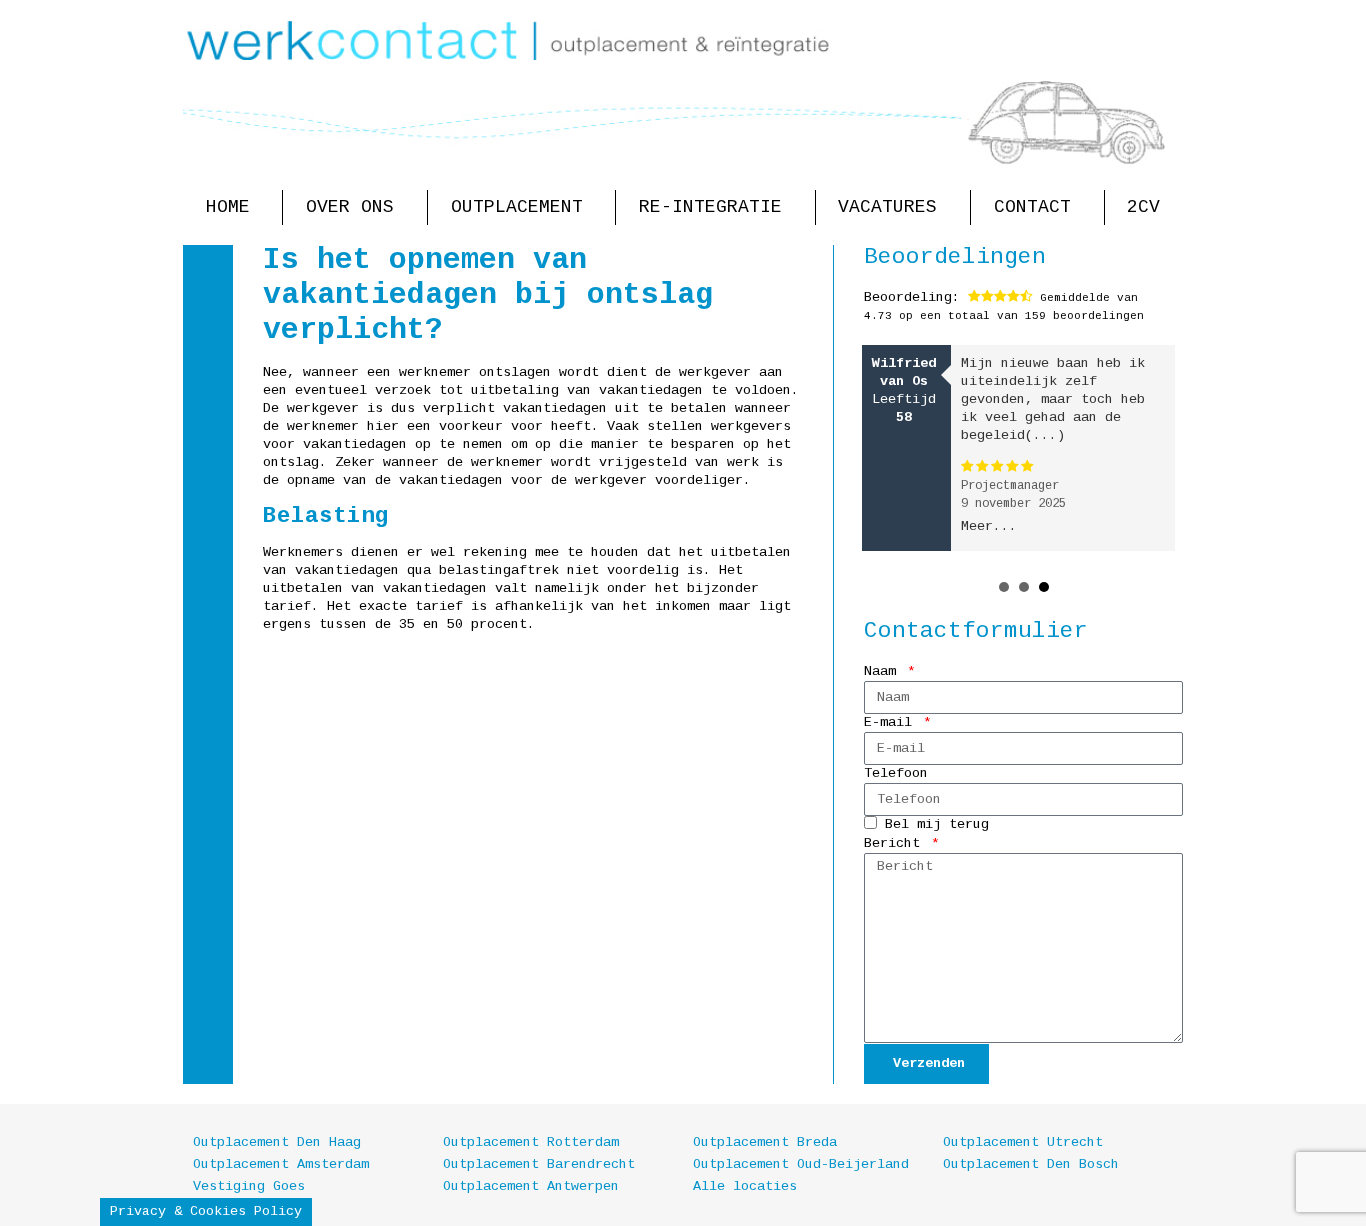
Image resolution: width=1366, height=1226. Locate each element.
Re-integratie (710, 207)
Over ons (350, 207)
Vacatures (887, 207)
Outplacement (517, 207)
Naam (884, 671)
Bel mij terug (937, 825)
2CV (1143, 207)
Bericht (896, 843)
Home (228, 207)
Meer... (989, 526)
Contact (1032, 207)
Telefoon (896, 773)
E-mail (892, 722)
